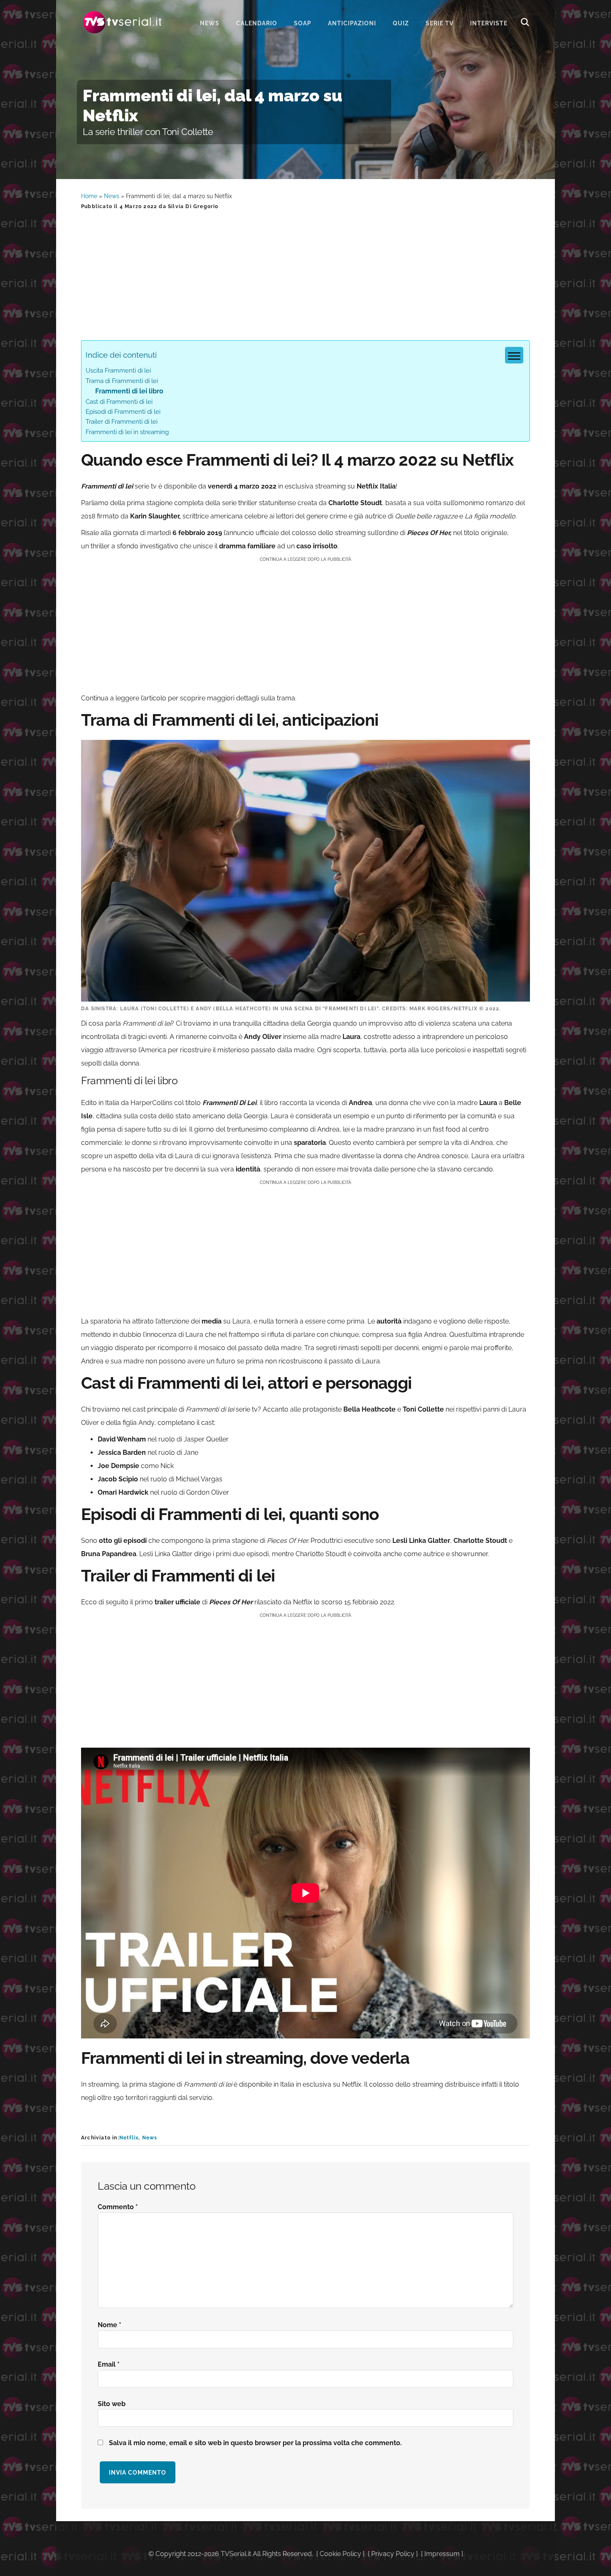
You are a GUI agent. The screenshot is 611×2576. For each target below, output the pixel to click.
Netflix (129, 2138)
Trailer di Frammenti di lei (122, 422)
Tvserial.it (123, 22)
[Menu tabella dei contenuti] (514, 355)
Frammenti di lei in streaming (127, 432)
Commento (118, 2207)
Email (109, 2364)
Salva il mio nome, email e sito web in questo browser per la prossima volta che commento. (255, 2443)
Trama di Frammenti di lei (122, 381)
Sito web (112, 2404)
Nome (110, 2325)
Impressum (442, 2554)
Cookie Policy (340, 2554)
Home (89, 196)
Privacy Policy (393, 2554)
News (112, 196)
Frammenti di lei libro (129, 391)
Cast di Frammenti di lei (119, 402)
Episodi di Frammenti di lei (123, 412)
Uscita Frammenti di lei (118, 371)
